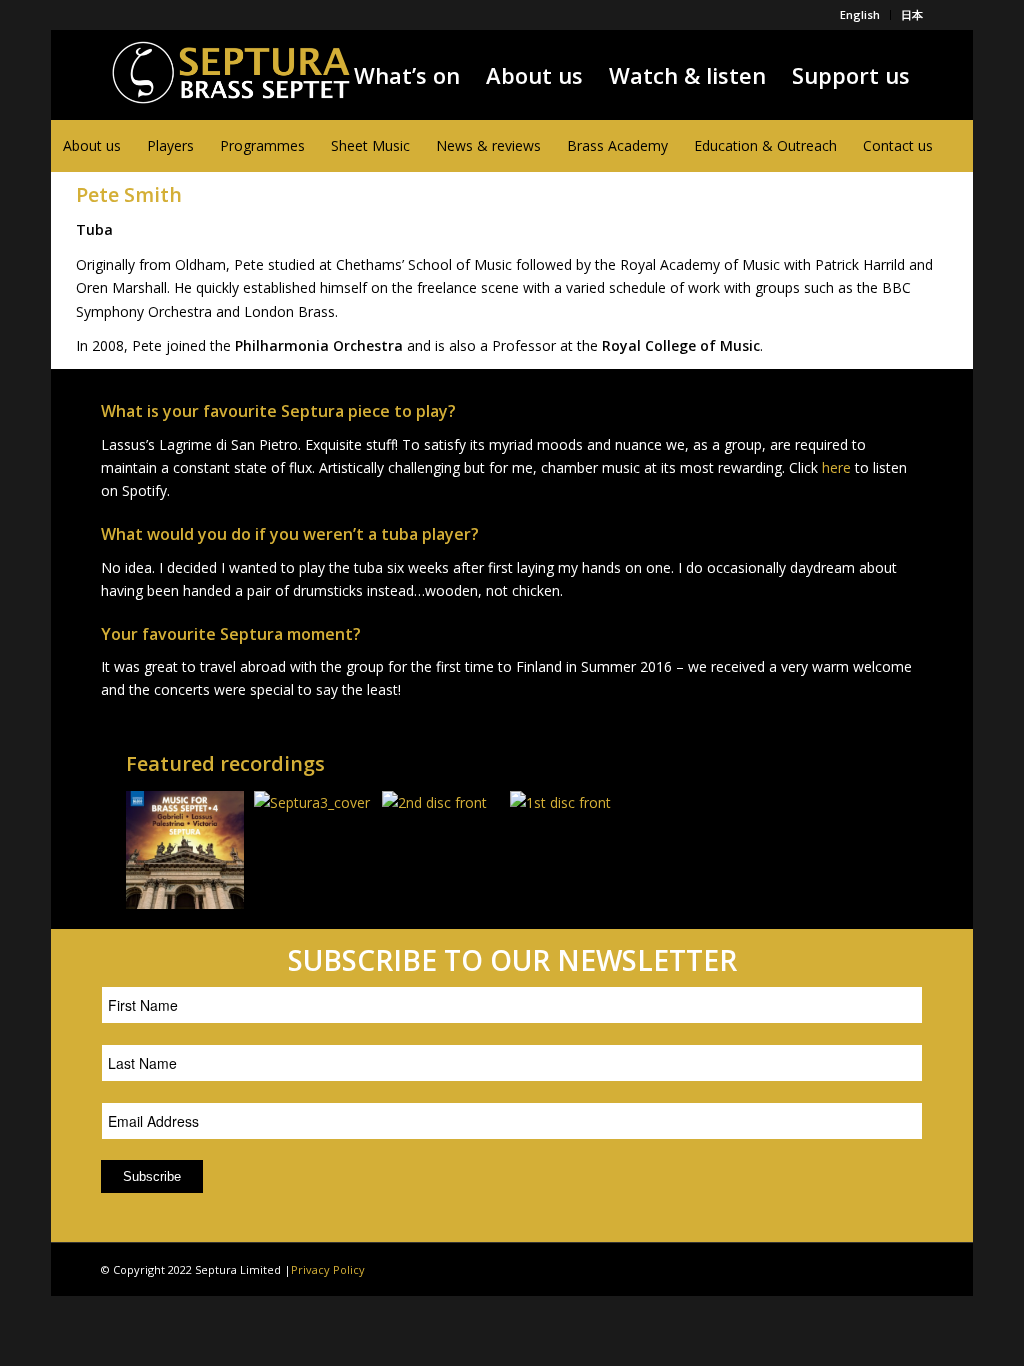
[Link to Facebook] (818, 1268)
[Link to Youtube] (878, 1268)
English (860, 14)
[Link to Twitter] (848, 1268)
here (836, 467)
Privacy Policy (328, 1269)
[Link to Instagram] (908, 1268)
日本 (912, 14)
